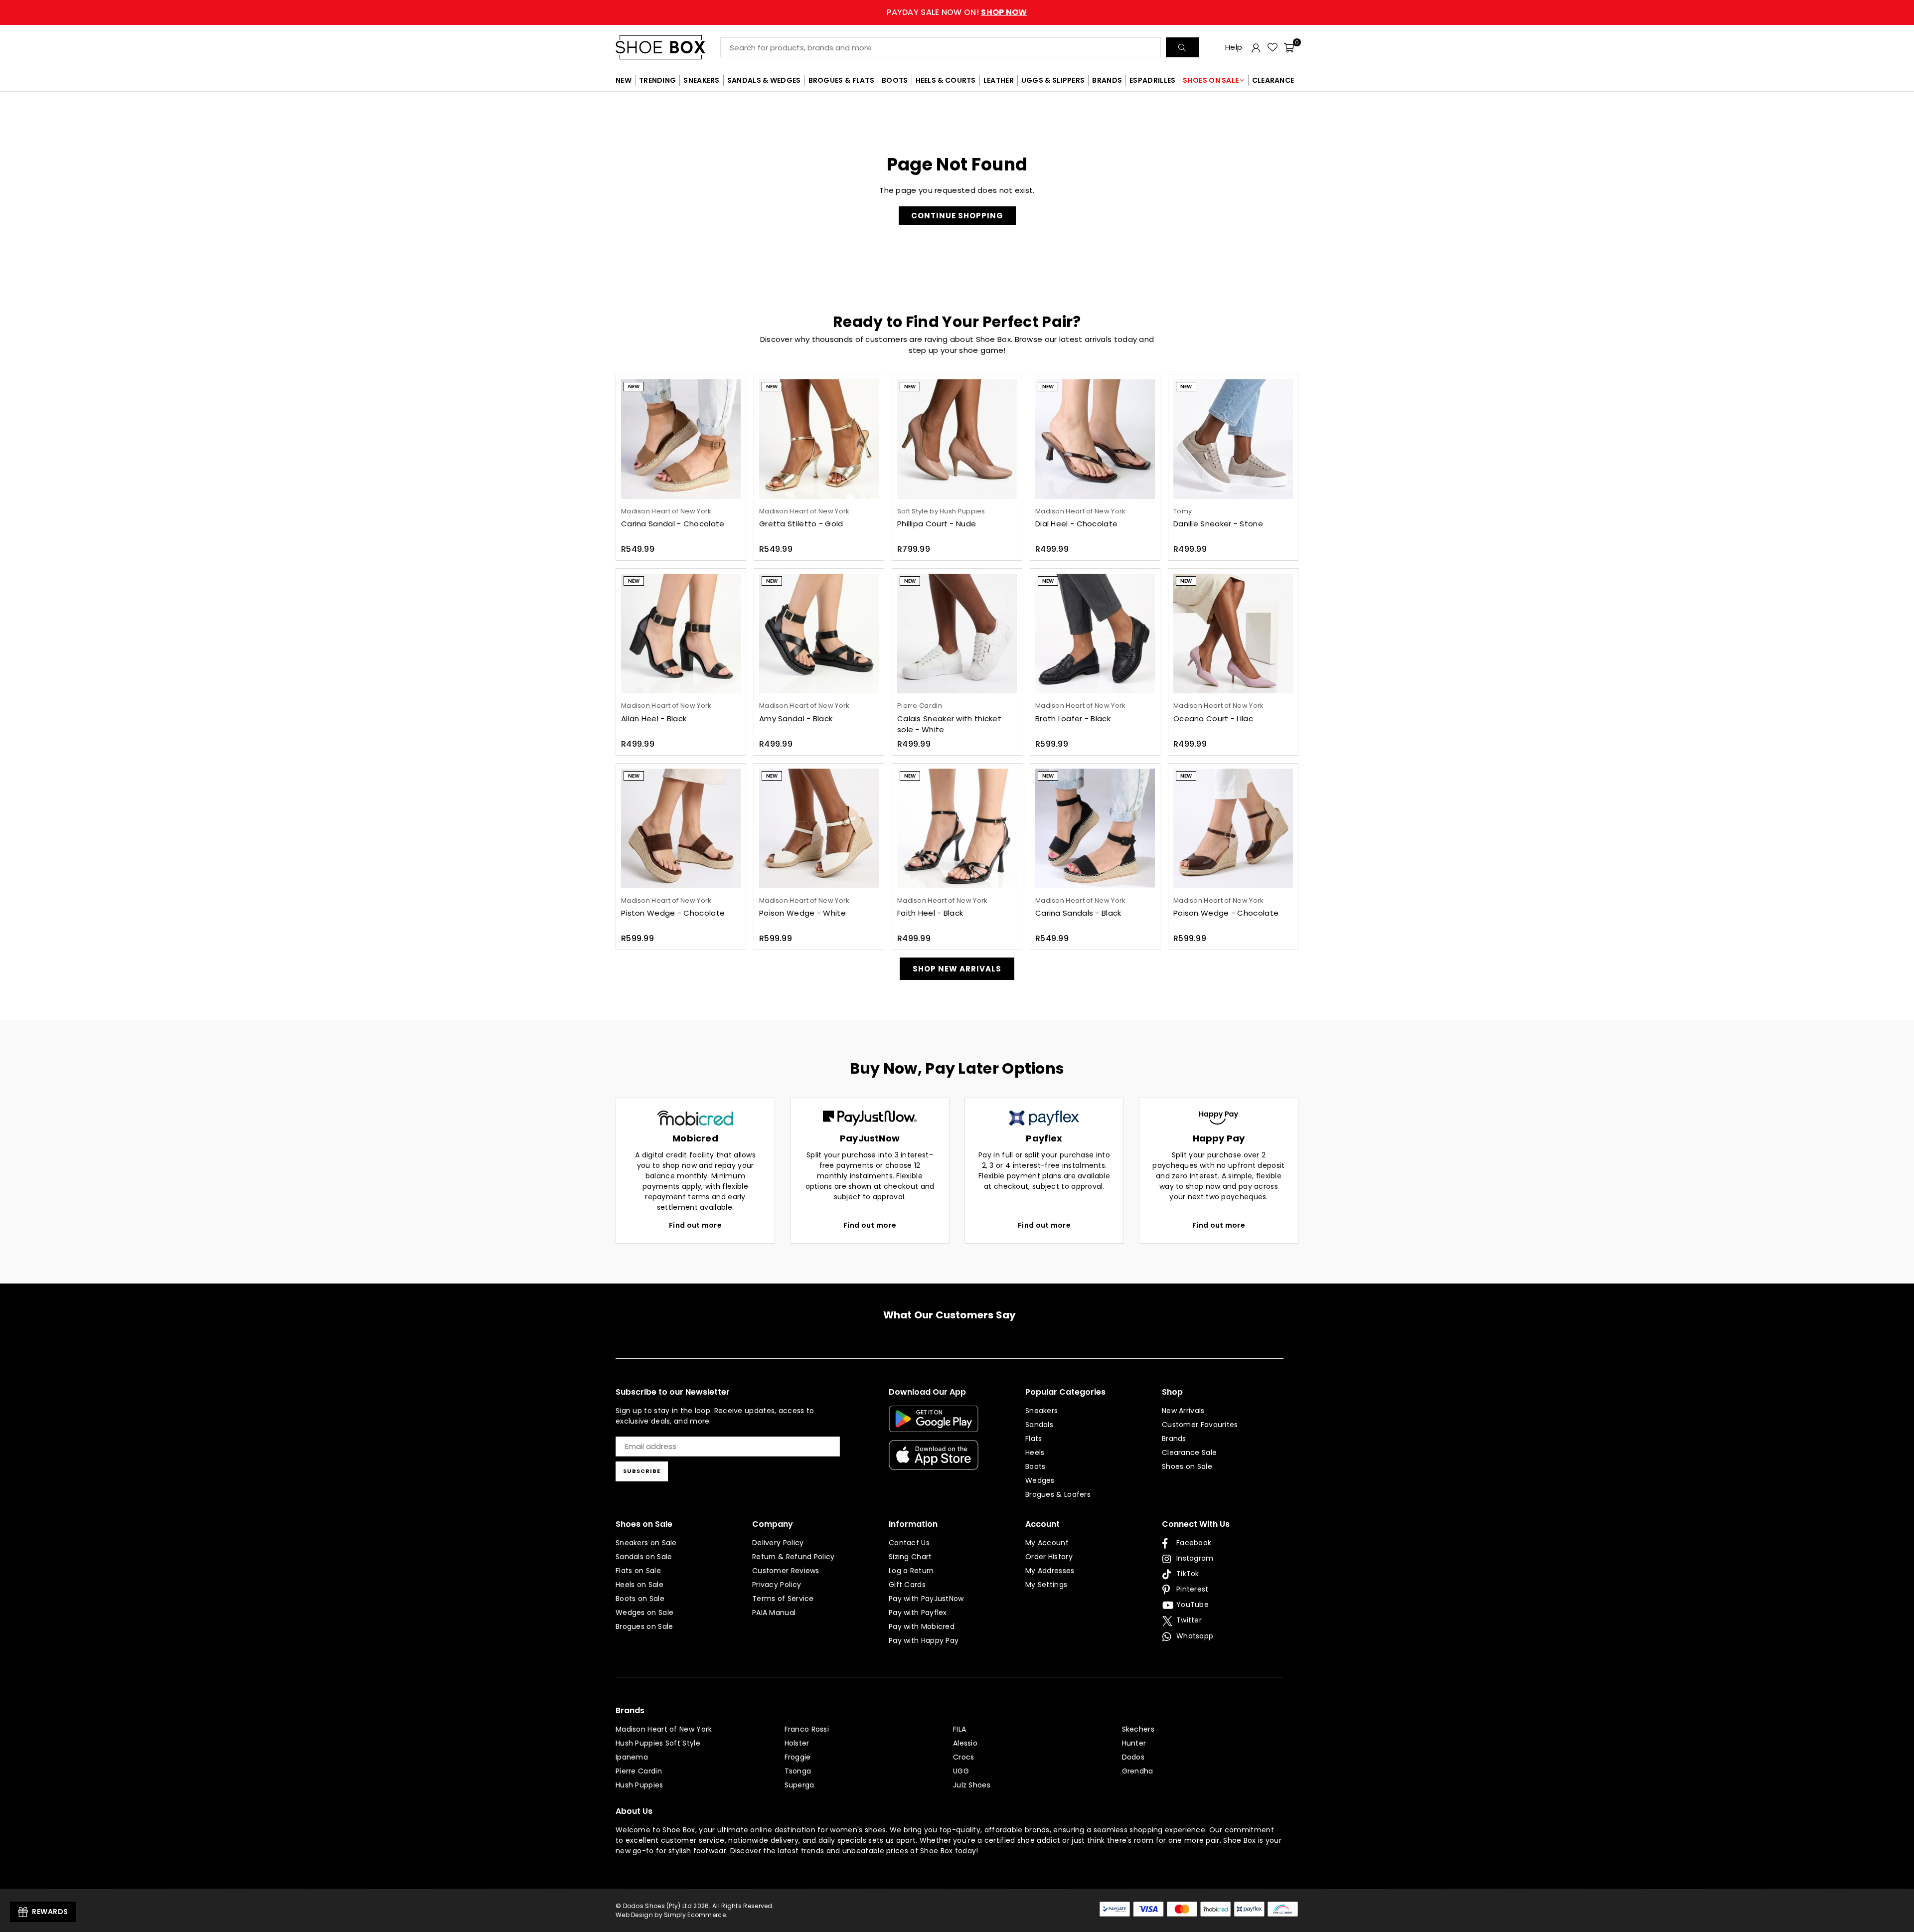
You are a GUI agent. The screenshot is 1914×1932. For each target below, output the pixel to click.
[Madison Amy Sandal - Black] (819, 634)
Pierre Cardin (639, 1771)
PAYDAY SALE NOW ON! (957, 12)
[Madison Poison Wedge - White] (819, 828)
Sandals (1039, 1425)
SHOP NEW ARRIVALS (957, 969)
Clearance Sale (1189, 1452)
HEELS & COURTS (946, 80)
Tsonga (798, 1771)
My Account (1047, 1543)
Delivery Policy (778, 1543)
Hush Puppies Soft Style (658, 1743)
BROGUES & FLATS (842, 80)
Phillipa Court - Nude (937, 524)
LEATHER (999, 80)
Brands (1174, 1439)
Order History (1049, 1557)
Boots (1036, 1466)
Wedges (1040, 1480)
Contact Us (909, 1543)
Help (1234, 47)
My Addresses (1050, 1571)
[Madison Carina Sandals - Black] (1095, 828)
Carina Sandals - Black (1078, 913)
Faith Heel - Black (930, 913)
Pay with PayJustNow (926, 1599)
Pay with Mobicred (922, 1626)
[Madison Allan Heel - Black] (681, 634)
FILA (959, 1729)
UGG (961, 1771)
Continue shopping (957, 216)
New (634, 387)
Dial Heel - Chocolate (1076, 524)
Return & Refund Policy (794, 1557)
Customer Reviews (786, 1571)
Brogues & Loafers (1058, 1494)
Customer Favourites (1200, 1425)
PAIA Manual (774, 1612)
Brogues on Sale (644, 1626)
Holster (797, 1743)
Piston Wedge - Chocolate (673, 913)
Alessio (965, 1743)
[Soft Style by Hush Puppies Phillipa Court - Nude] (957, 439)
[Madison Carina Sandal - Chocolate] (681, 439)
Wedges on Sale (644, 1612)
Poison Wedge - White (802, 913)
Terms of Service (783, 1599)
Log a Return (911, 1571)
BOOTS (895, 80)
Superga (799, 1785)
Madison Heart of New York (664, 1729)
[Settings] (1256, 47)
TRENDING (657, 80)
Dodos (1133, 1757)
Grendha (1138, 1771)
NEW (624, 80)
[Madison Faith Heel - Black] (957, 828)
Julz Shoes (972, 1785)
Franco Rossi (807, 1729)
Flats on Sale (638, 1571)
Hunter (1134, 1743)
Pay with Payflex (918, 1612)
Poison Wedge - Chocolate (1226, 913)
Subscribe (642, 1471)
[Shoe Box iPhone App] (934, 1462)
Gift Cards (907, 1585)
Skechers (1138, 1729)
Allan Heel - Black (654, 719)
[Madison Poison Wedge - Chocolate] (1233, 828)
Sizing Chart (910, 1557)
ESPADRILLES (1152, 80)
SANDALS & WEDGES (764, 80)
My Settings (1046, 1585)
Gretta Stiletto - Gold (801, 524)
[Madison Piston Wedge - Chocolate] (681, 828)
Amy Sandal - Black (796, 719)
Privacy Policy (777, 1585)
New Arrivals (1183, 1411)
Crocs (964, 1757)
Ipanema (632, 1757)
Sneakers (1041, 1411)
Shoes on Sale (1187, 1466)
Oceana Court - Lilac (1213, 719)
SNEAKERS (701, 80)
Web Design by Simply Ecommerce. (671, 1915)
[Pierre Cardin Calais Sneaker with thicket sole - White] (957, 634)
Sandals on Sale (644, 1557)
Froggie (798, 1757)
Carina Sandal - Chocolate (673, 524)
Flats (1034, 1439)
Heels (1035, 1452)
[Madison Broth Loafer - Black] (1095, 634)
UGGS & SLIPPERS (1053, 80)
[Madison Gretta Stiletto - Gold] (819, 439)
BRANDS (1107, 80)
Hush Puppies (639, 1785)
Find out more (695, 1225)
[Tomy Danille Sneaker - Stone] (1233, 439)
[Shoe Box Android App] (934, 1425)
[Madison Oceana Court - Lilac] (1233, 634)
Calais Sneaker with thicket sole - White (949, 724)
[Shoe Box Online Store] (668, 47)
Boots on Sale (640, 1599)
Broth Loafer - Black (1073, 719)
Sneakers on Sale (646, 1543)
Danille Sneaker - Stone (1218, 524)
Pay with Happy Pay (924, 1640)
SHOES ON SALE (1211, 80)
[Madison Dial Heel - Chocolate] (1095, 439)
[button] (1289, 47)
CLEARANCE (1273, 80)
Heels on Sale (639, 1585)
